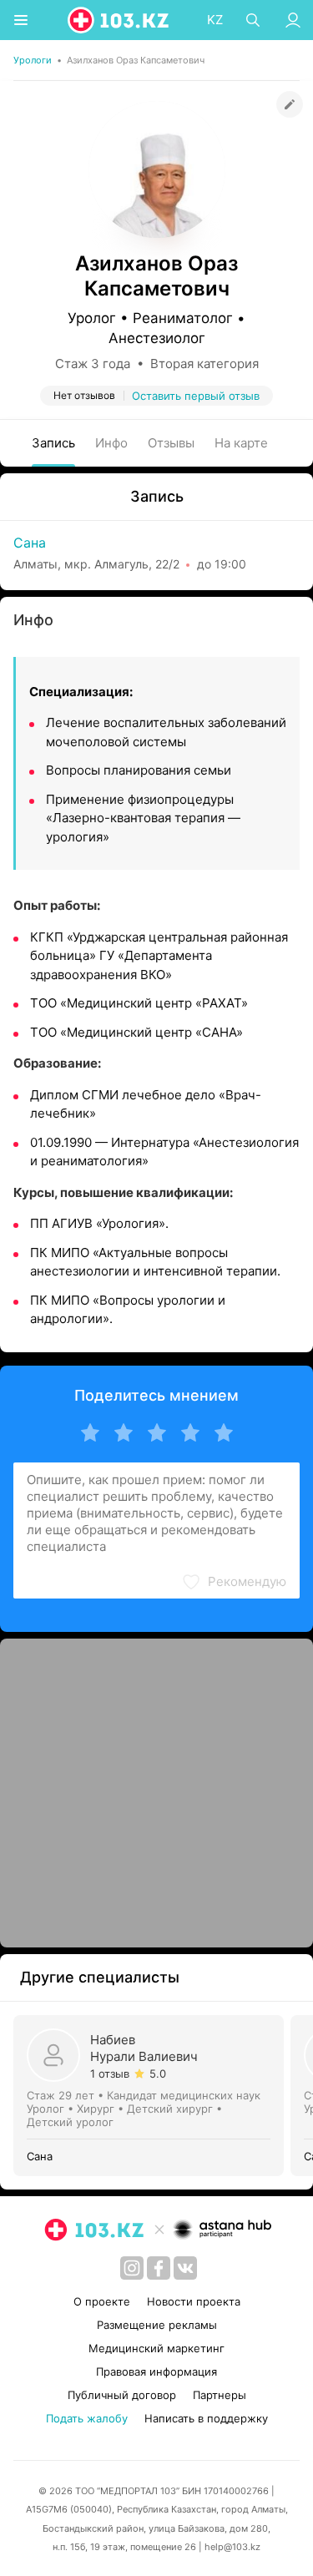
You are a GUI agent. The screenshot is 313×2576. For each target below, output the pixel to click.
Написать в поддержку (206, 2418)
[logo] (119, 20)
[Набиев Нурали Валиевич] (152, 2096)
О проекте (102, 2301)
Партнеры (220, 2395)
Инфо (111, 443)
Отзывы (171, 443)
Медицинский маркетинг (156, 2348)
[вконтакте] (185, 2268)
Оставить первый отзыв (196, 396)
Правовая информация (156, 2371)
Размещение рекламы (157, 2325)
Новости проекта (194, 2301)
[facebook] (159, 2268)
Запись (53, 443)
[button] (234, 1582)
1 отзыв (110, 2073)
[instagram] (132, 2268)
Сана (30, 543)
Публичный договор (122, 2395)
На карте (241, 443)
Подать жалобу (87, 2418)
